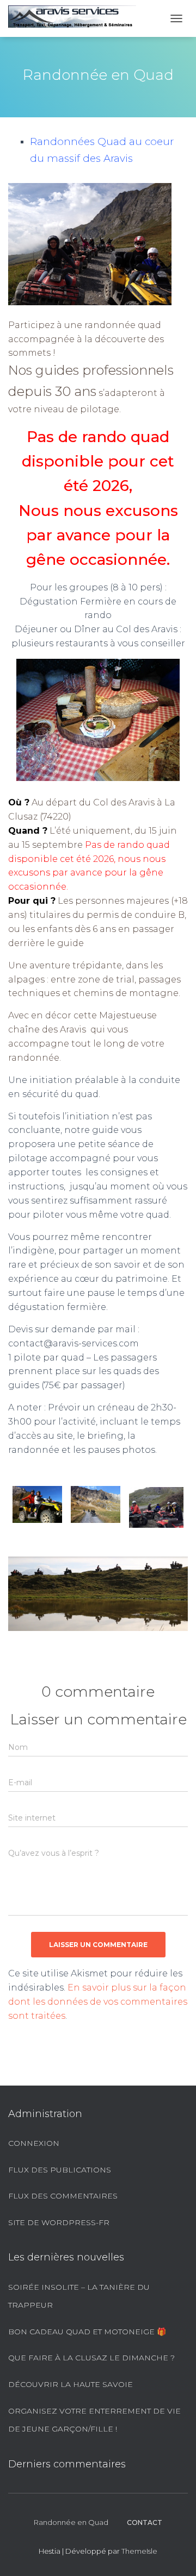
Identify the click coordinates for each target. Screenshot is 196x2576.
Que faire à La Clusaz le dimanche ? (91, 2358)
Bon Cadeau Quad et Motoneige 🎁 (87, 2332)
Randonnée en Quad (71, 2522)
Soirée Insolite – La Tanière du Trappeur (79, 2296)
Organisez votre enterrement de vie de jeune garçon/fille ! (94, 2420)
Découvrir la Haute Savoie (71, 2384)
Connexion (34, 2143)
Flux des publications (60, 2170)
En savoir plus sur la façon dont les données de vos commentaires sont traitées (98, 2002)
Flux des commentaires (63, 2196)
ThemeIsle (139, 2551)
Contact (145, 2523)
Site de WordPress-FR (59, 2222)
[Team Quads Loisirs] (76, 18)
